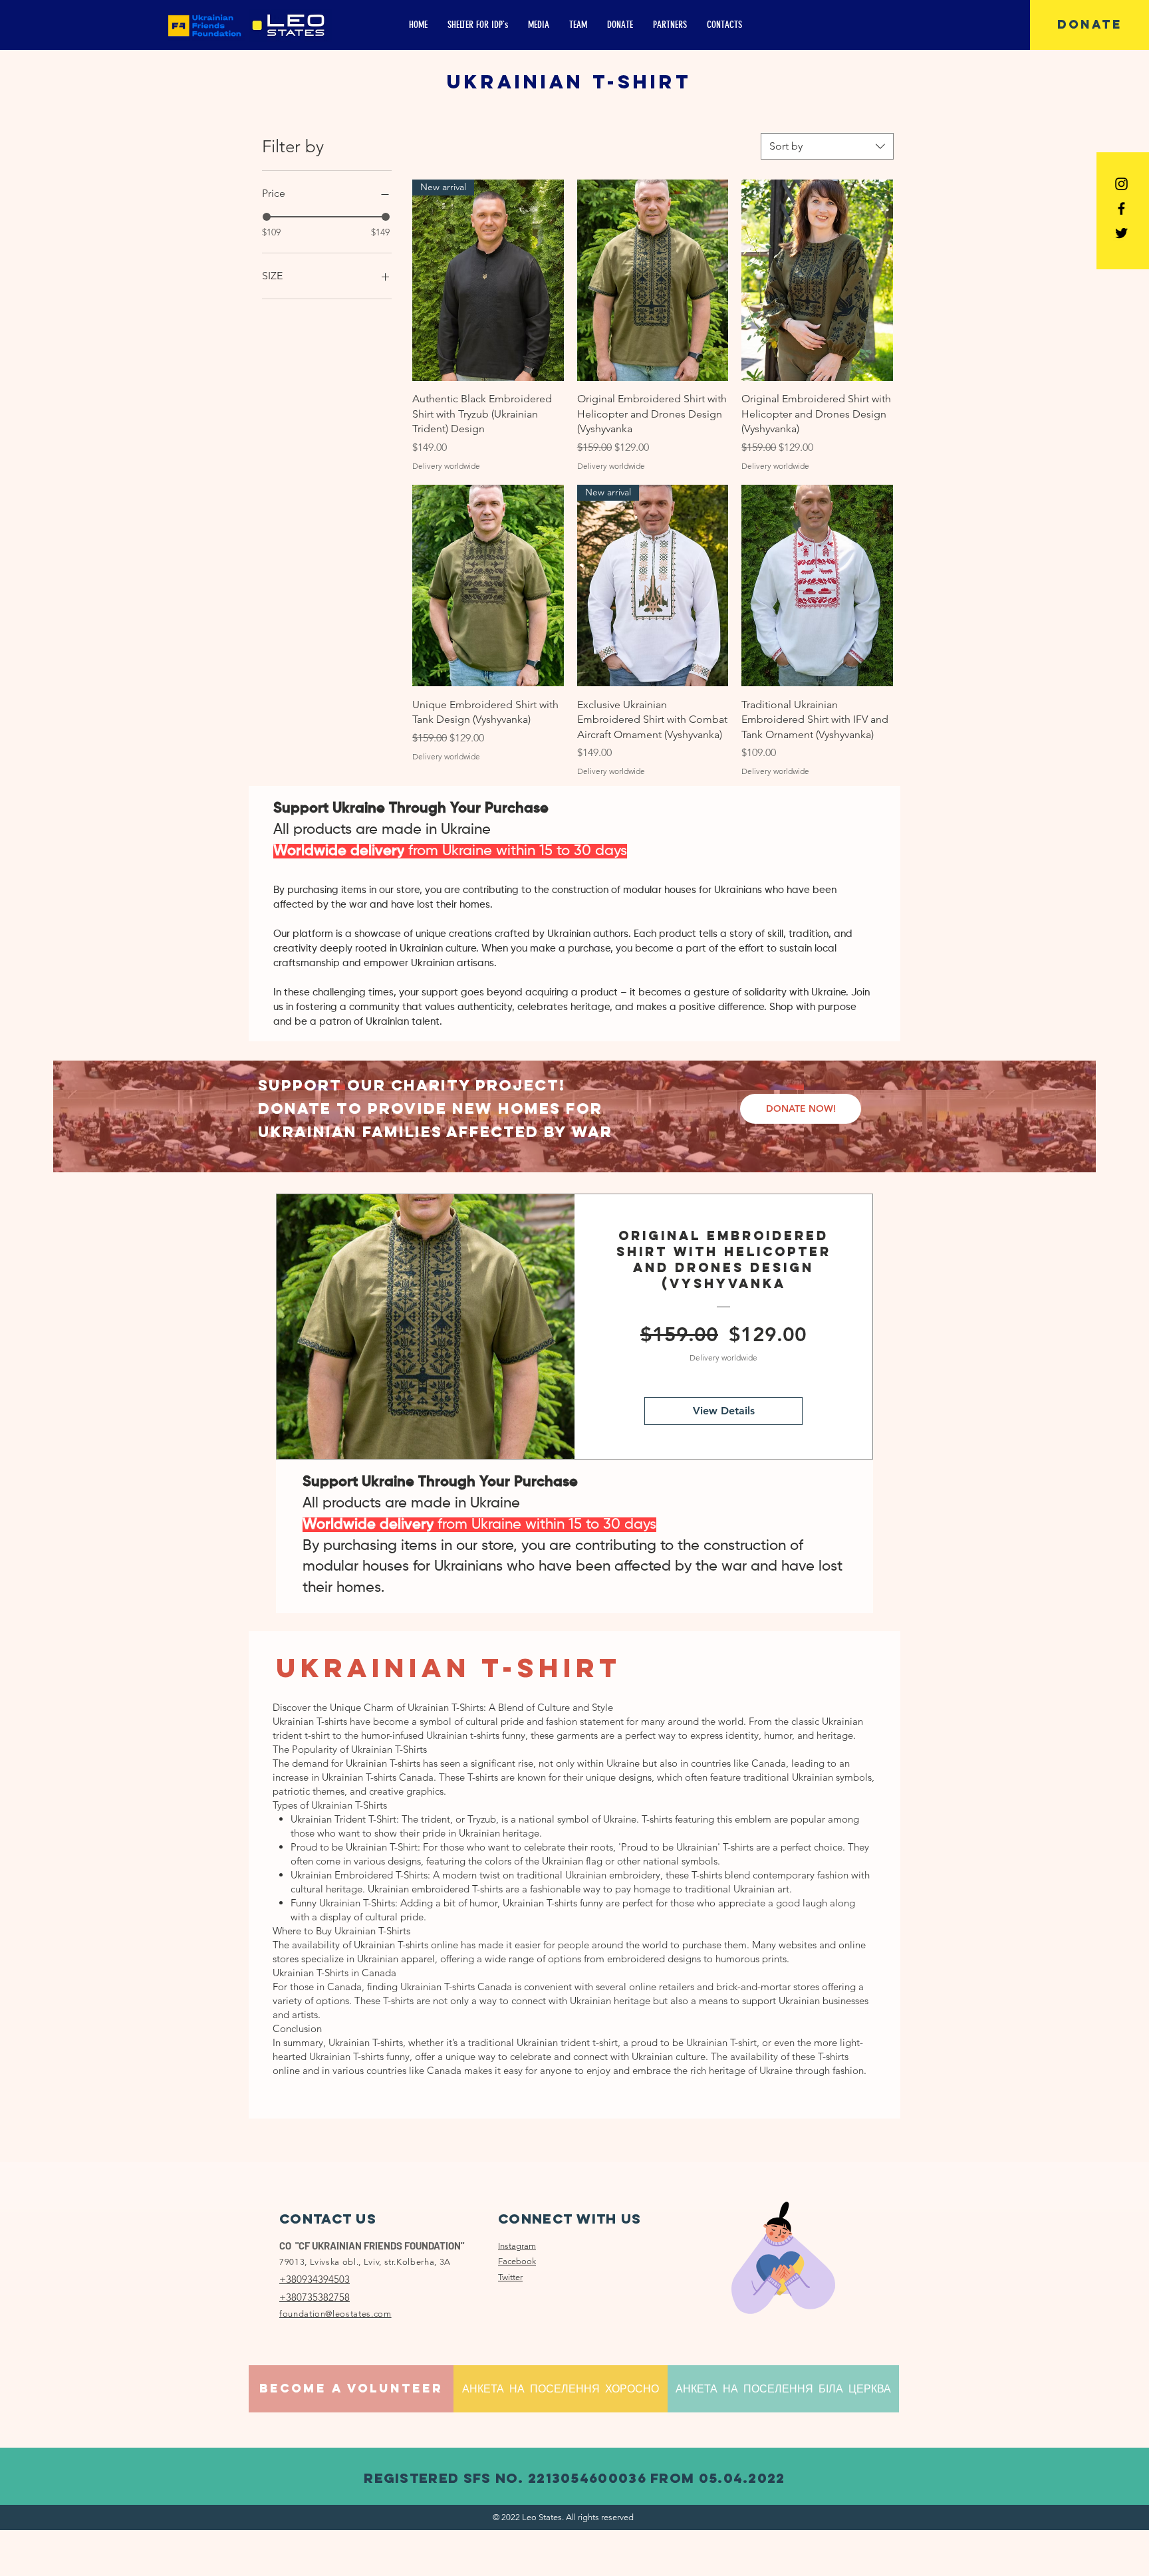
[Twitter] (1121, 233)
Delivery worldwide (446, 466)
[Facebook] (1121, 208)
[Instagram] (1121, 184)
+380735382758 (315, 2297)
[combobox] (827, 146)
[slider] (267, 217)
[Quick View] (653, 280)
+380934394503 (315, 2279)
